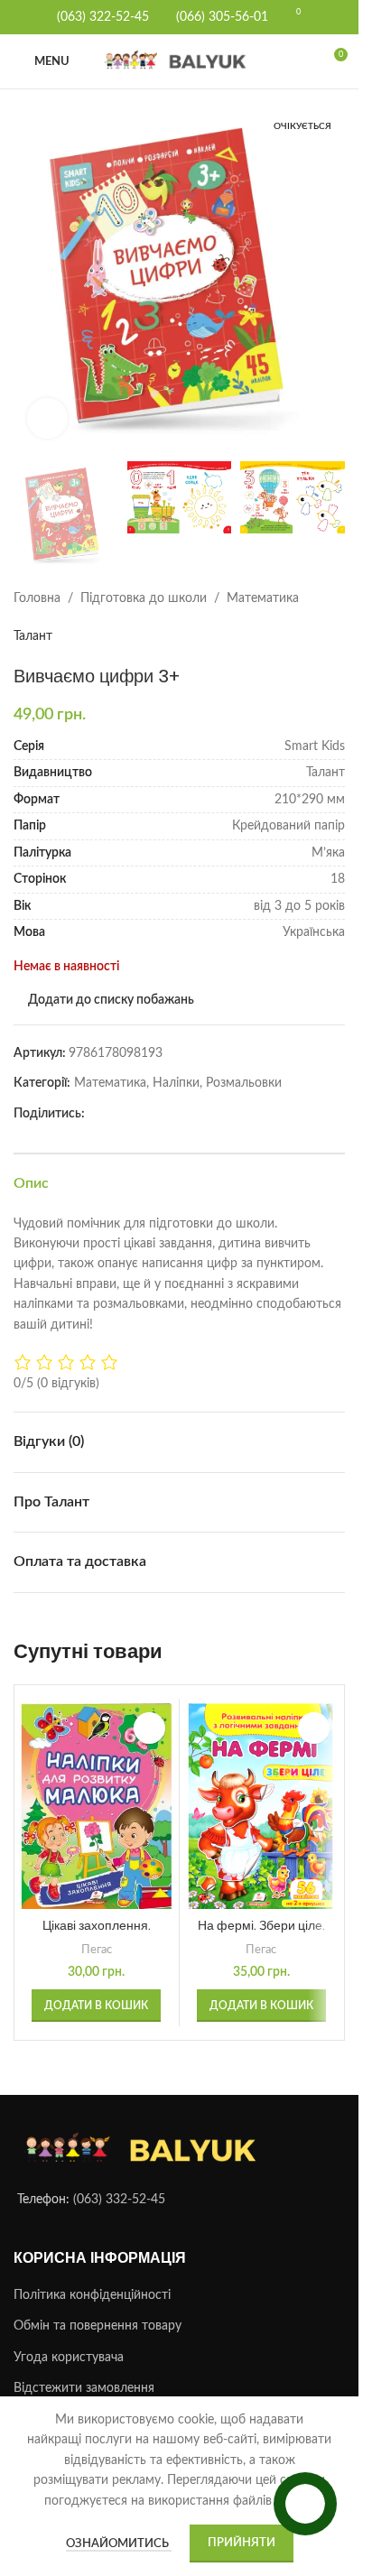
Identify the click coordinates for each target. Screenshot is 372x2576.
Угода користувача (69, 2340)
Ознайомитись (119, 2544)
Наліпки (176, 1065)
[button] (32, 273)
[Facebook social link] (96, 1096)
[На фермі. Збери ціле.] (262, 1788)
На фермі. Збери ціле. (261, 1907)
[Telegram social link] (117, 1096)
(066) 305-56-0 (219, 17)
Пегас (97, 1932)
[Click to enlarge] (47, 405)
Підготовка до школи (144, 580)
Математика (263, 580)
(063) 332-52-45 (119, 2182)
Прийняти (242, 2543)
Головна (37, 580)
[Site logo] (179, 61)
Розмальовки (244, 1065)
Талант (33, 618)
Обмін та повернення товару (98, 2309)
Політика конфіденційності (92, 2277)
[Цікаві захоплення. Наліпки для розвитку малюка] (97, 1788)
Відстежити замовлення (84, 2371)
